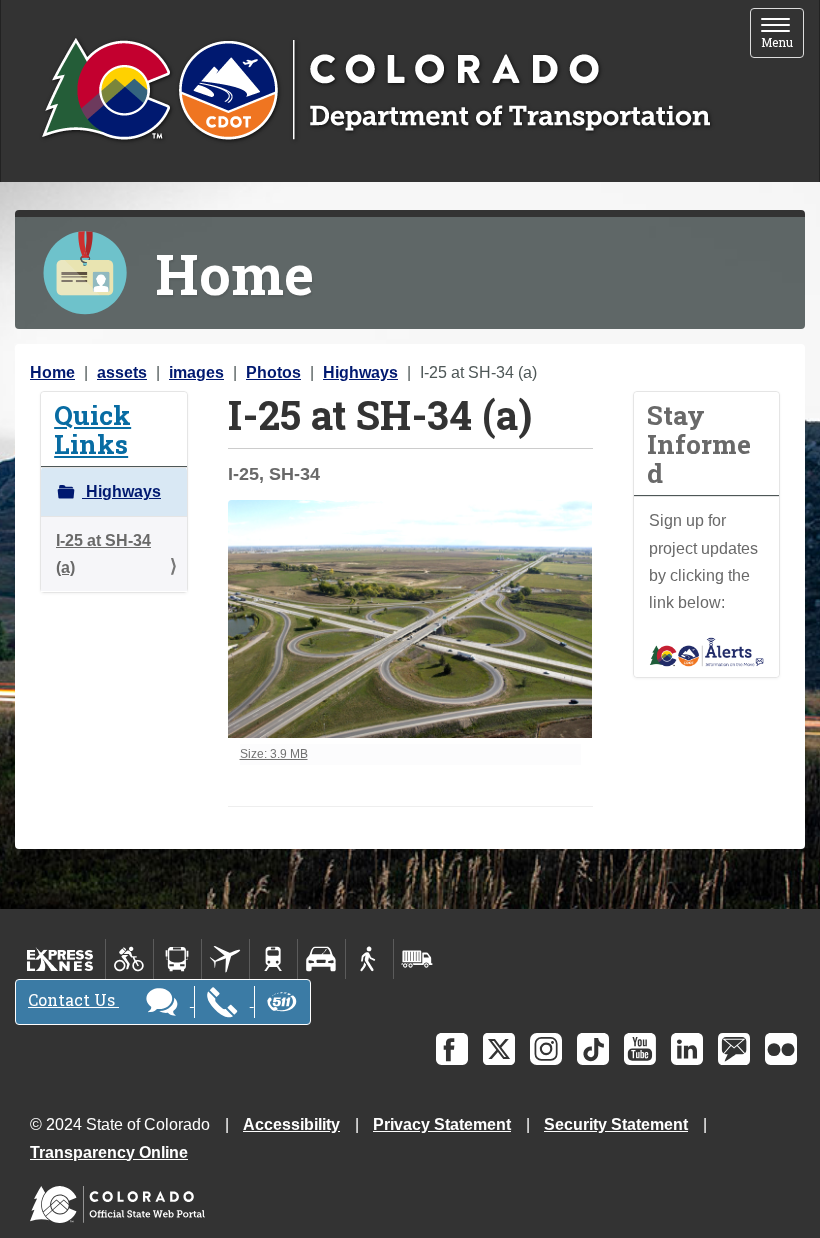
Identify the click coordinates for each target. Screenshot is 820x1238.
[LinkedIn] (687, 1049)
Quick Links (92, 429)
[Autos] (321, 959)
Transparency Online (109, 1152)
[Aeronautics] (225, 959)
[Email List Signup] (734, 1049)
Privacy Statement (442, 1124)
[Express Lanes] (60, 959)
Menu (782, 34)
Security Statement (616, 1124)
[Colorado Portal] (121, 1199)
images (196, 372)
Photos (273, 372)
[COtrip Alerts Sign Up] (707, 650)
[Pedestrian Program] (369, 959)
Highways (360, 372)
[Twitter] (499, 1049)
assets (122, 372)
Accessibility (291, 1124)
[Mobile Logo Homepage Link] (375, 91)
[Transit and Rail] (177, 959)
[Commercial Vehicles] (417, 959)
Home (52, 372)
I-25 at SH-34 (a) (103, 554)
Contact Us (73, 999)
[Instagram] (546, 1049)
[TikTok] (593, 1049)
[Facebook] (452, 1049)
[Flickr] (781, 1049)
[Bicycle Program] (129, 959)
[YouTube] (640, 1049)
